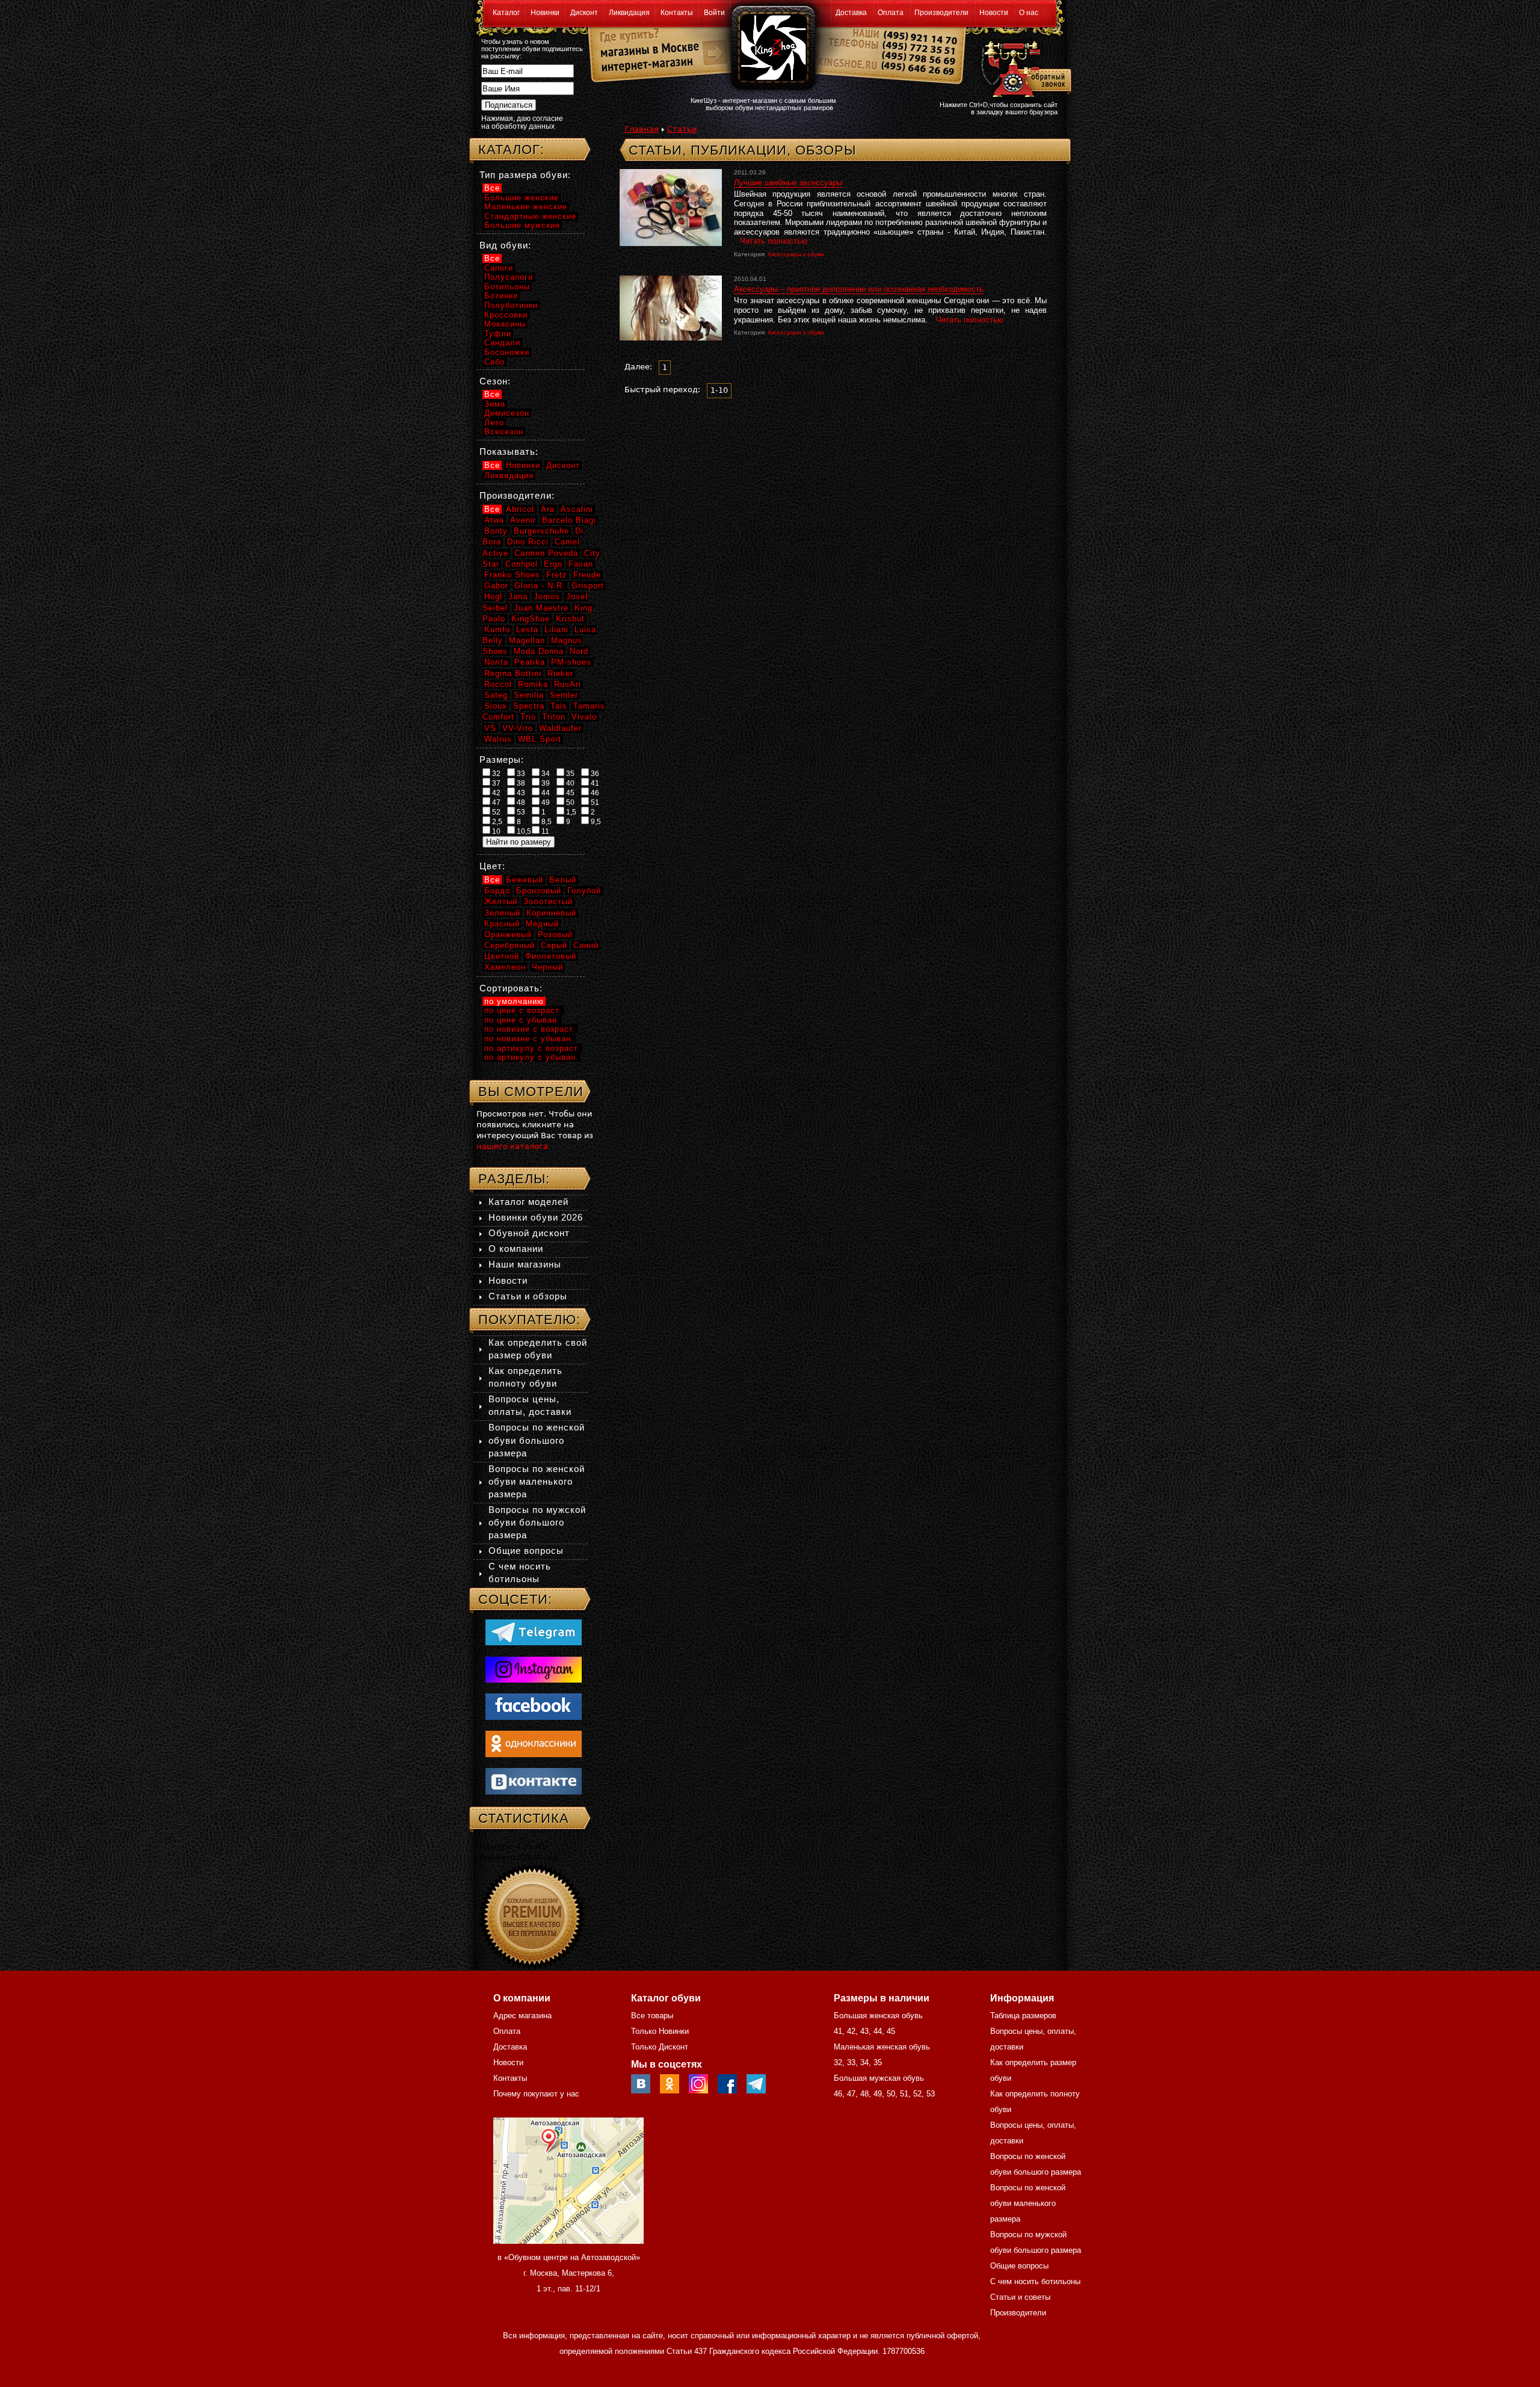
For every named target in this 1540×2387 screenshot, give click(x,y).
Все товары (652, 2016)
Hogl (493, 596)
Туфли (498, 334)
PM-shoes (571, 662)
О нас (1029, 13)
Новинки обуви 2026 (536, 1217)
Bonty (496, 531)
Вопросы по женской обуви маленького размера (537, 1481)
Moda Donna (539, 651)
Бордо (497, 891)
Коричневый (551, 913)
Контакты (677, 13)
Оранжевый (508, 935)
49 (545, 802)
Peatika (530, 662)
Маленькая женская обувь (882, 2047)
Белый (563, 880)
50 (569, 802)
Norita (496, 662)
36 (594, 774)
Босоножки (507, 352)
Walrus (498, 739)
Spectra (529, 706)
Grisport (588, 586)
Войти (714, 13)
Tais (559, 706)
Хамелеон (505, 967)
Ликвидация (629, 13)
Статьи (682, 129)
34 (545, 774)
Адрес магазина (522, 2016)
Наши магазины (525, 1264)
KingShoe (531, 619)
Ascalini (577, 509)
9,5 (595, 822)
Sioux (496, 706)
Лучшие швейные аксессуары (788, 183)
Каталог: (511, 149)
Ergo (553, 564)
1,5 (570, 812)
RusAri (568, 684)
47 (495, 802)
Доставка (851, 13)
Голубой (584, 891)
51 (594, 802)
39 (545, 783)
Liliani (556, 630)
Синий (586, 945)
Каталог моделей (528, 1202)
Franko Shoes (512, 575)
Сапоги (499, 268)
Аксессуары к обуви (796, 254)
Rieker (560, 673)
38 (520, 783)
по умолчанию (514, 1001)
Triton (554, 717)
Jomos (547, 596)
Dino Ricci (528, 542)
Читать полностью (774, 241)
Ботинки (501, 296)
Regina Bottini (513, 673)
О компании (516, 1249)
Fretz (557, 575)
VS (490, 728)
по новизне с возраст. (530, 1029)
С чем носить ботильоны (1035, 2281)
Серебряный (510, 945)
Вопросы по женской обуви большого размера (537, 1440)
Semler (564, 695)
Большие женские (522, 198)
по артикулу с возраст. (532, 1048)
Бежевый (525, 880)
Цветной (502, 956)
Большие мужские (522, 225)
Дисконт (584, 13)
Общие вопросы (526, 1551)
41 (594, 783)
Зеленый (502, 913)
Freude (587, 575)
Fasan (581, 564)
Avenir (523, 520)
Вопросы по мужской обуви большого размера (537, 1522)
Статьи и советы (1020, 2297)
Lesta (527, 630)
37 (495, 783)
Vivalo (584, 717)
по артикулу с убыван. (531, 1057)
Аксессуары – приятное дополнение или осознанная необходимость (859, 289)
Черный (547, 967)
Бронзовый (539, 891)
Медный (542, 924)
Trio (528, 717)
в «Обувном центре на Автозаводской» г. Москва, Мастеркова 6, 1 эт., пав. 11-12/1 (569, 2273)
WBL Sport (540, 739)
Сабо (494, 362)
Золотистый (548, 901)
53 (520, 812)
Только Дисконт (660, 2047)
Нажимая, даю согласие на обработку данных (522, 122)
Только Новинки (660, 2031)
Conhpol (522, 564)
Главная (642, 129)
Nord (579, 651)
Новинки (545, 13)
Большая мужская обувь (879, 2078)
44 (545, 793)
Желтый (501, 901)
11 (544, 831)
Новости (994, 13)
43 (520, 793)
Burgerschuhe (541, 531)
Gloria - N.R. (540, 586)
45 (569, 793)
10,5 (523, 831)
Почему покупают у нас (536, 2094)
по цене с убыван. (522, 1020)
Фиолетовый (551, 956)
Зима (495, 404)
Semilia (529, 695)
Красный (502, 924)
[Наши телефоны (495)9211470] (919, 57)
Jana (518, 596)
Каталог (506, 13)
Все (492, 188)
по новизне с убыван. (529, 1039)
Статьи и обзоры (528, 1296)
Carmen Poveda (546, 553)
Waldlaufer (560, 728)
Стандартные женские (530, 216)
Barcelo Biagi (569, 520)
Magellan (527, 640)
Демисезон (507, 413)
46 (594, 793)
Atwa (494, 520)
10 (495, 831)
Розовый (555, 935)
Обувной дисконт (529, 1233)
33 (520, 774)
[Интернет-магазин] (645, 67)
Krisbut (570, 619)
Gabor (496, 586)
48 (520, 802)
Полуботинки (511, 305)
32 (495, 774)
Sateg (496, 695)
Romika (533, 684)
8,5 (546, 822)
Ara (548, 509)
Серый (554, 945)
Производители (941, 13)
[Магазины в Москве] (645, 48)
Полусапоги (509, 277)
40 (569, 783)
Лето (494, 423)
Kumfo (497, 630)
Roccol (498, 684)
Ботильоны (507, 287)
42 (495, 793)
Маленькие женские (526, 207)
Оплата (891, 13)
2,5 (496, 822)
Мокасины (505, 324)
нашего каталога (512, 1146)
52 (495, 812)
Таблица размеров (1023, 2016)
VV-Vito (518, 728)
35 (569, 774)
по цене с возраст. (523, 1010)
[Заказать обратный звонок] (1024, 67)
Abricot (520, 509)
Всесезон (504, 432)
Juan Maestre (541, 608)
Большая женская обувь (878, 2016)
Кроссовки (506, 315)
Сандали (502, 343)
